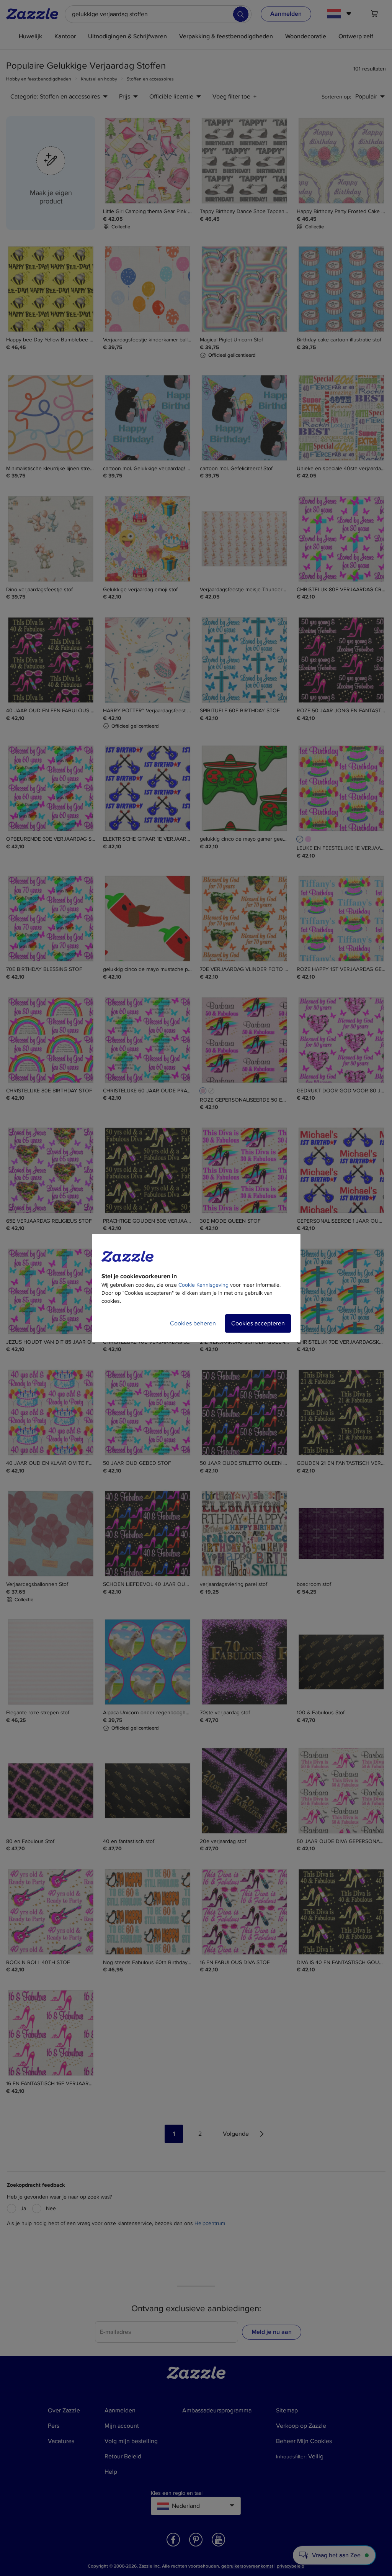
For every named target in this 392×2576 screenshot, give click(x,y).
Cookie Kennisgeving (203, 1285)
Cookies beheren (193, 1323)
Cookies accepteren (258, 1323)
